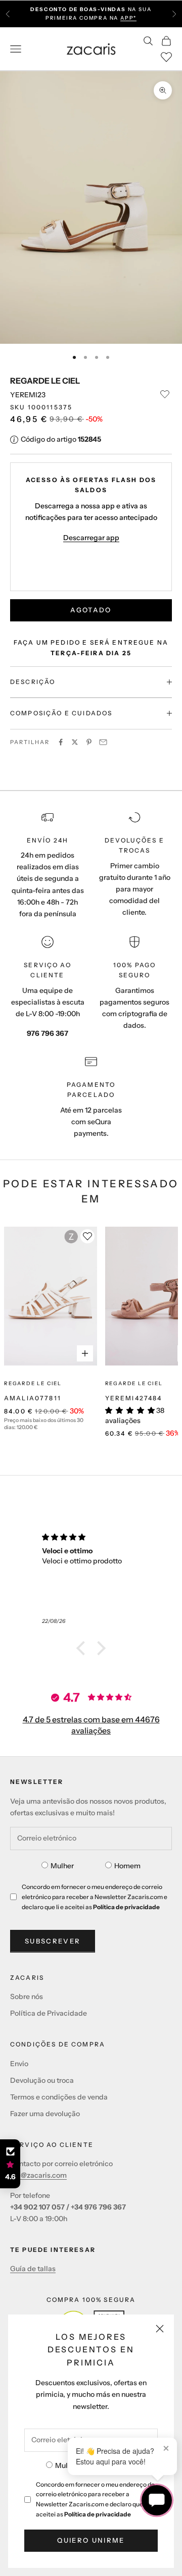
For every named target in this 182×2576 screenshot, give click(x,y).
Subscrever (53, 1941)
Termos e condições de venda (59, 2097)
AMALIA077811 (33, 1398)
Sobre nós (27, 1996)
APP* (128, 18)
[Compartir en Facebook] (61, 742)
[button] (83, 1648)
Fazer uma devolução (45, 2114)
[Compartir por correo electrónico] (103, 742)
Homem (127, 1866)
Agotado (91, 610)
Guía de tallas (33, 2269)
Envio (19, 2064)
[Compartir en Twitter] (75, 742)
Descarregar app (91, 538)
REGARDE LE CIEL (45, 381)
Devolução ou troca (42, 2080)
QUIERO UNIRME (91, 2540)
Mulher (67, 2465)
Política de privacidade (98, 2514)
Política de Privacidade (49, 2013)
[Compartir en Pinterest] (89, 742)
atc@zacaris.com (38, 2175)
